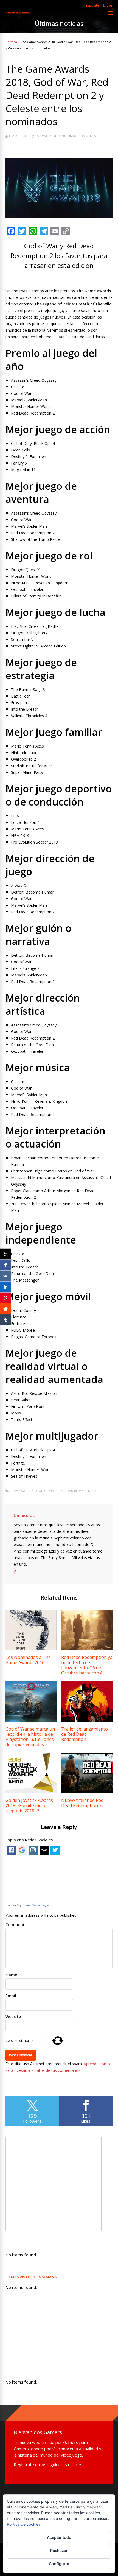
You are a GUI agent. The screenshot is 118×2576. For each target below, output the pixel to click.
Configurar (59, 2564)
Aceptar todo (59, 2537)
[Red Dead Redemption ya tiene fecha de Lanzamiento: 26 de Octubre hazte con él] (87, 1648)
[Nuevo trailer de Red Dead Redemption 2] (87, 1791)
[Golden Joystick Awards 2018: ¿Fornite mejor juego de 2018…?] (31, 1791)
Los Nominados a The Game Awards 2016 (28, 1660)
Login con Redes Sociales (29, 1840)
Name (11, 1975)
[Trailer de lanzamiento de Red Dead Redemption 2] (87, 1720)
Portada (11, 42)
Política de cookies (24, 2524)
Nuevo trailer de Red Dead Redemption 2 (82, 1803)
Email (11, 1996)
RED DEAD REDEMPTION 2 (77, 1491)
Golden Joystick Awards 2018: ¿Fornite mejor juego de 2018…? (29, 1805)
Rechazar (59, 2550)
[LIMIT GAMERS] (18, 13)
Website (13, 2016)
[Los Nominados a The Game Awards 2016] (31, 1648)
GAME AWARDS (22, 1491)
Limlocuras (19, 136)
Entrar (108, 5)
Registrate (91, 5)
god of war (46, 1491)
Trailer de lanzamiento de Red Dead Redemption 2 (85, 1734)
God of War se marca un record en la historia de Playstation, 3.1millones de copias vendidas (30, 1737)
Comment (15, 1925)
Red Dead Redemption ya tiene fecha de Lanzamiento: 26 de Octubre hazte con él (87, 1665)
